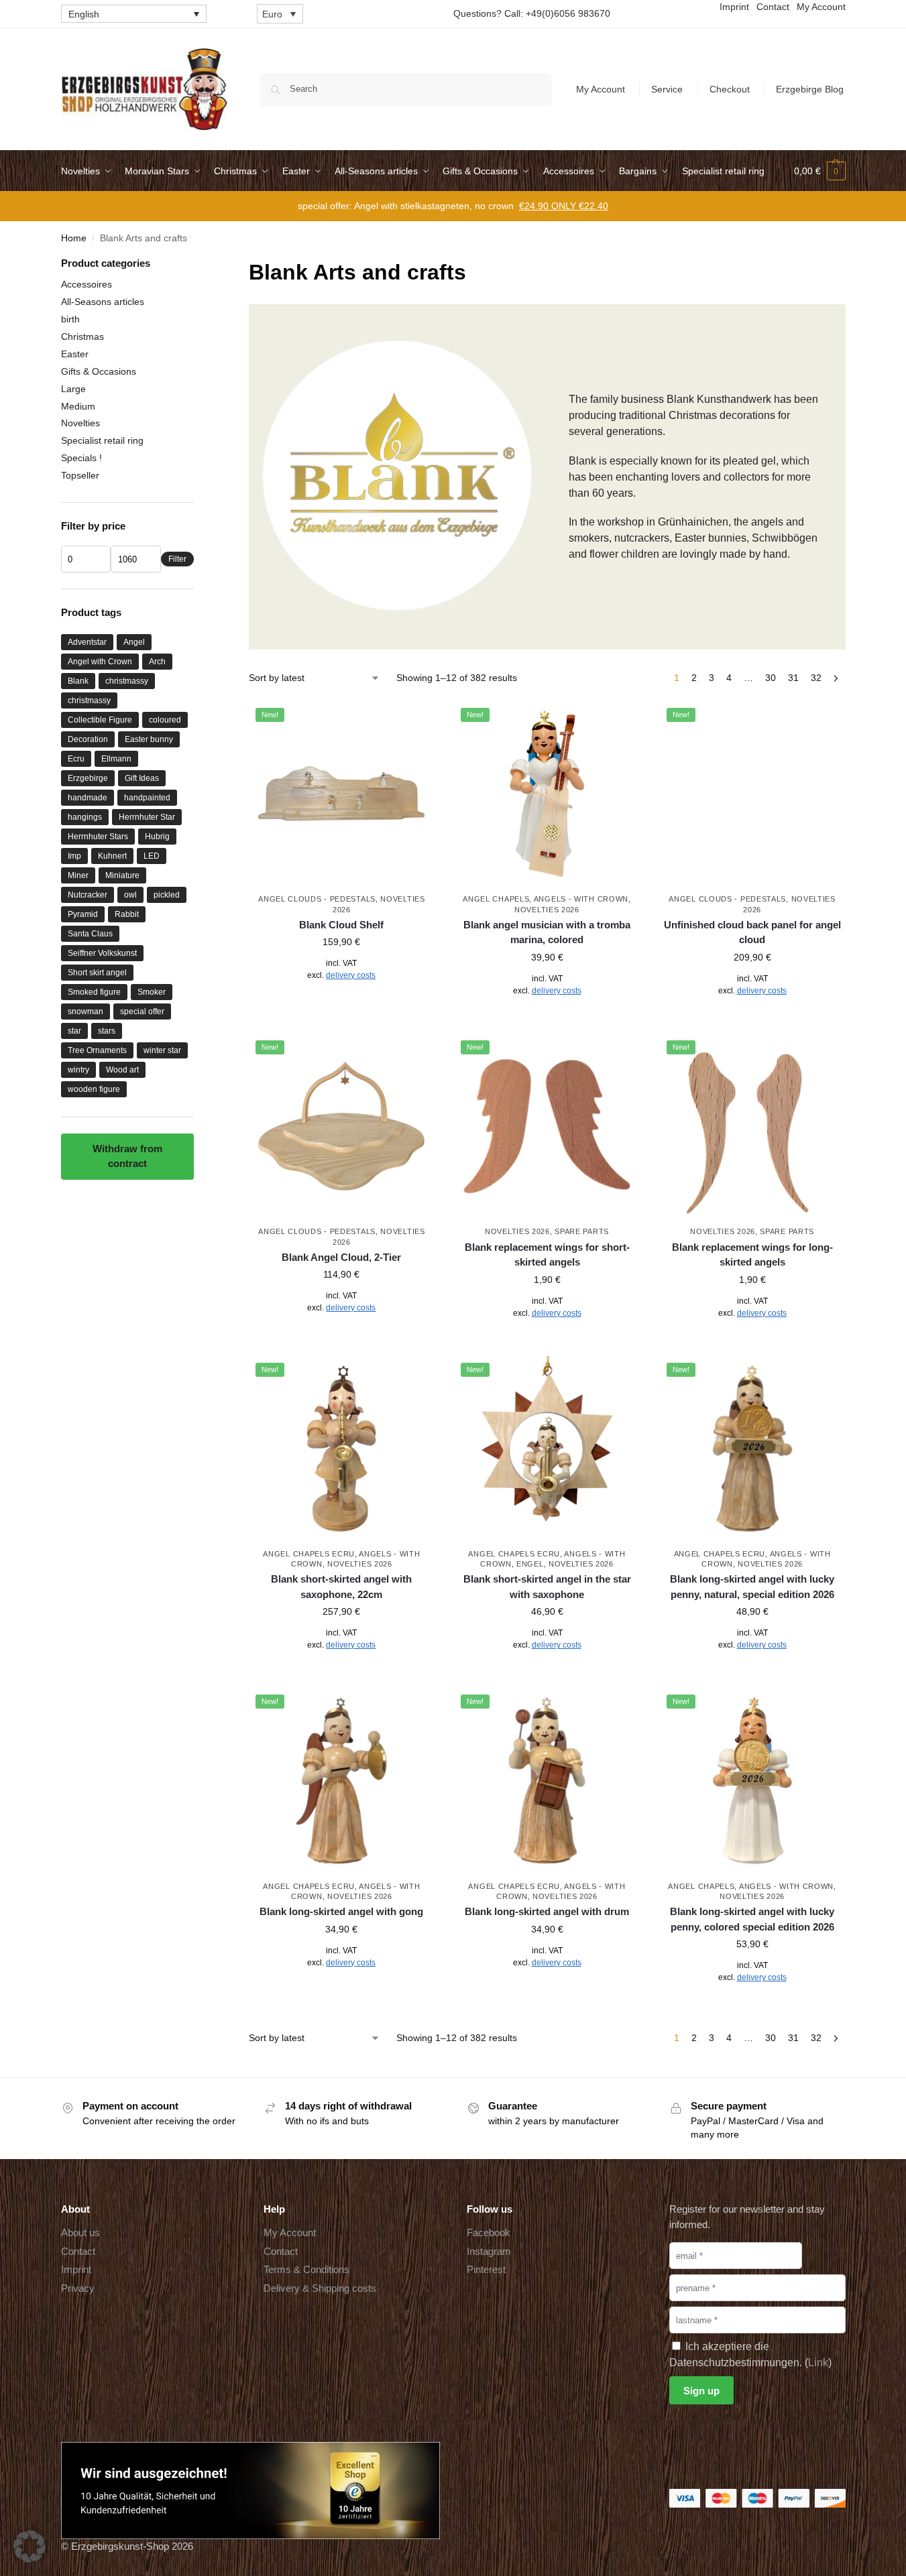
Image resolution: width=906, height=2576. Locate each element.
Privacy (78, 2288)
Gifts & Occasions (99, 371)
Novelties (80, 423)
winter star (162, 1050)
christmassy (127, 681)
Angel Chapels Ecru (309, 1554)
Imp (74, 856)
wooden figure (94, 1089)
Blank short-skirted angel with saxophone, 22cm (341, 1587)
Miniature (122, 875)
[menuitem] (134, 14)
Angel (134, 642)
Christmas (82, 336)
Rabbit (127, 914)
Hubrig (157, 837)
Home (74, 238)
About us (80, 2232)
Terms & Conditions (306, 2269)
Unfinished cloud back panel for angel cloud (752, 932)
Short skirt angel (97, 973)
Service (667, 89)
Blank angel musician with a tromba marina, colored (547, 932)
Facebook (489, 2232)
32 (816, 678)
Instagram (489, 2251)
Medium (78, 406)
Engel (530, 1564)
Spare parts (582, 1231)
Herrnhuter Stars (98, 837)
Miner (78, 875)
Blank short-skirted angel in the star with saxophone (547, 1587)
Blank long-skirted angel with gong (341, 1911)
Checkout (730, 89)
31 (793, 678)
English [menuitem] (84, 14)
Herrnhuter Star (147, 817)
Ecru (76, 759)
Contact (78, 2251)
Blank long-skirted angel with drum (547, 1911)
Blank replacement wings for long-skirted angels (752, 1255)
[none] (134, 14)
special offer (142, 1011)
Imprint (76, 2269)
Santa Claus (90, 934)
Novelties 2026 (547, 910)
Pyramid (83, 914)
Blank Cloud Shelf (341, 925)
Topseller (80, 475)
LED (152, 856)
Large (73, 389)
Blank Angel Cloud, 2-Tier (341, 1257)
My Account (601, 89)
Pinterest (486, 2269)
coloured (165, 720)
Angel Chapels (496, 899)
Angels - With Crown (581, 899)
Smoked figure (94, 992)
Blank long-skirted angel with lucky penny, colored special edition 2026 (752, 1919)
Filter (177, 559)
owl (130, 895)
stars (107, 1031)
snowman (86, 1011)
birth (70, 319)
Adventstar (87, 642)
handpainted (147, 798)
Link (818, 2363)
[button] (820, 171)
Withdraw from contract (127, 1156)
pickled (167, 895)
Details (342, 1005)
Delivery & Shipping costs (320, 2288)
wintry (78, 1070)
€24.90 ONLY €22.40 (564, 206)
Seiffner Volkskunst (102, 953)
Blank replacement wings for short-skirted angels (547, 1255)
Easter (75, 354)
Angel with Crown (100, 662)
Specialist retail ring (102, 440)
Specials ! (81, 458)
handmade (88, 798)
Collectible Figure (100, 720)
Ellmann (116, 759)
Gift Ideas (142, 778)
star (74, 1031)
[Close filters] (198, 264)
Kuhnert (112, 856)
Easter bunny (149, 739)
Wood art (122, 1070)
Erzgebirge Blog (810, 89)
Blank (78, 681)
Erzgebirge (88, 778)
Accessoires (87, 284)
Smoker (152, 992)
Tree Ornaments (97, 1050)
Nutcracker (88, 895)
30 (771, 678)
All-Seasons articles (103, 302)
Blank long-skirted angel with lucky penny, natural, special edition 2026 (752, 1587)
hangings (85, 817)
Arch (157, 662)
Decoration (88, 739)
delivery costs (351, 975)
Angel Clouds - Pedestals (317, 899)
